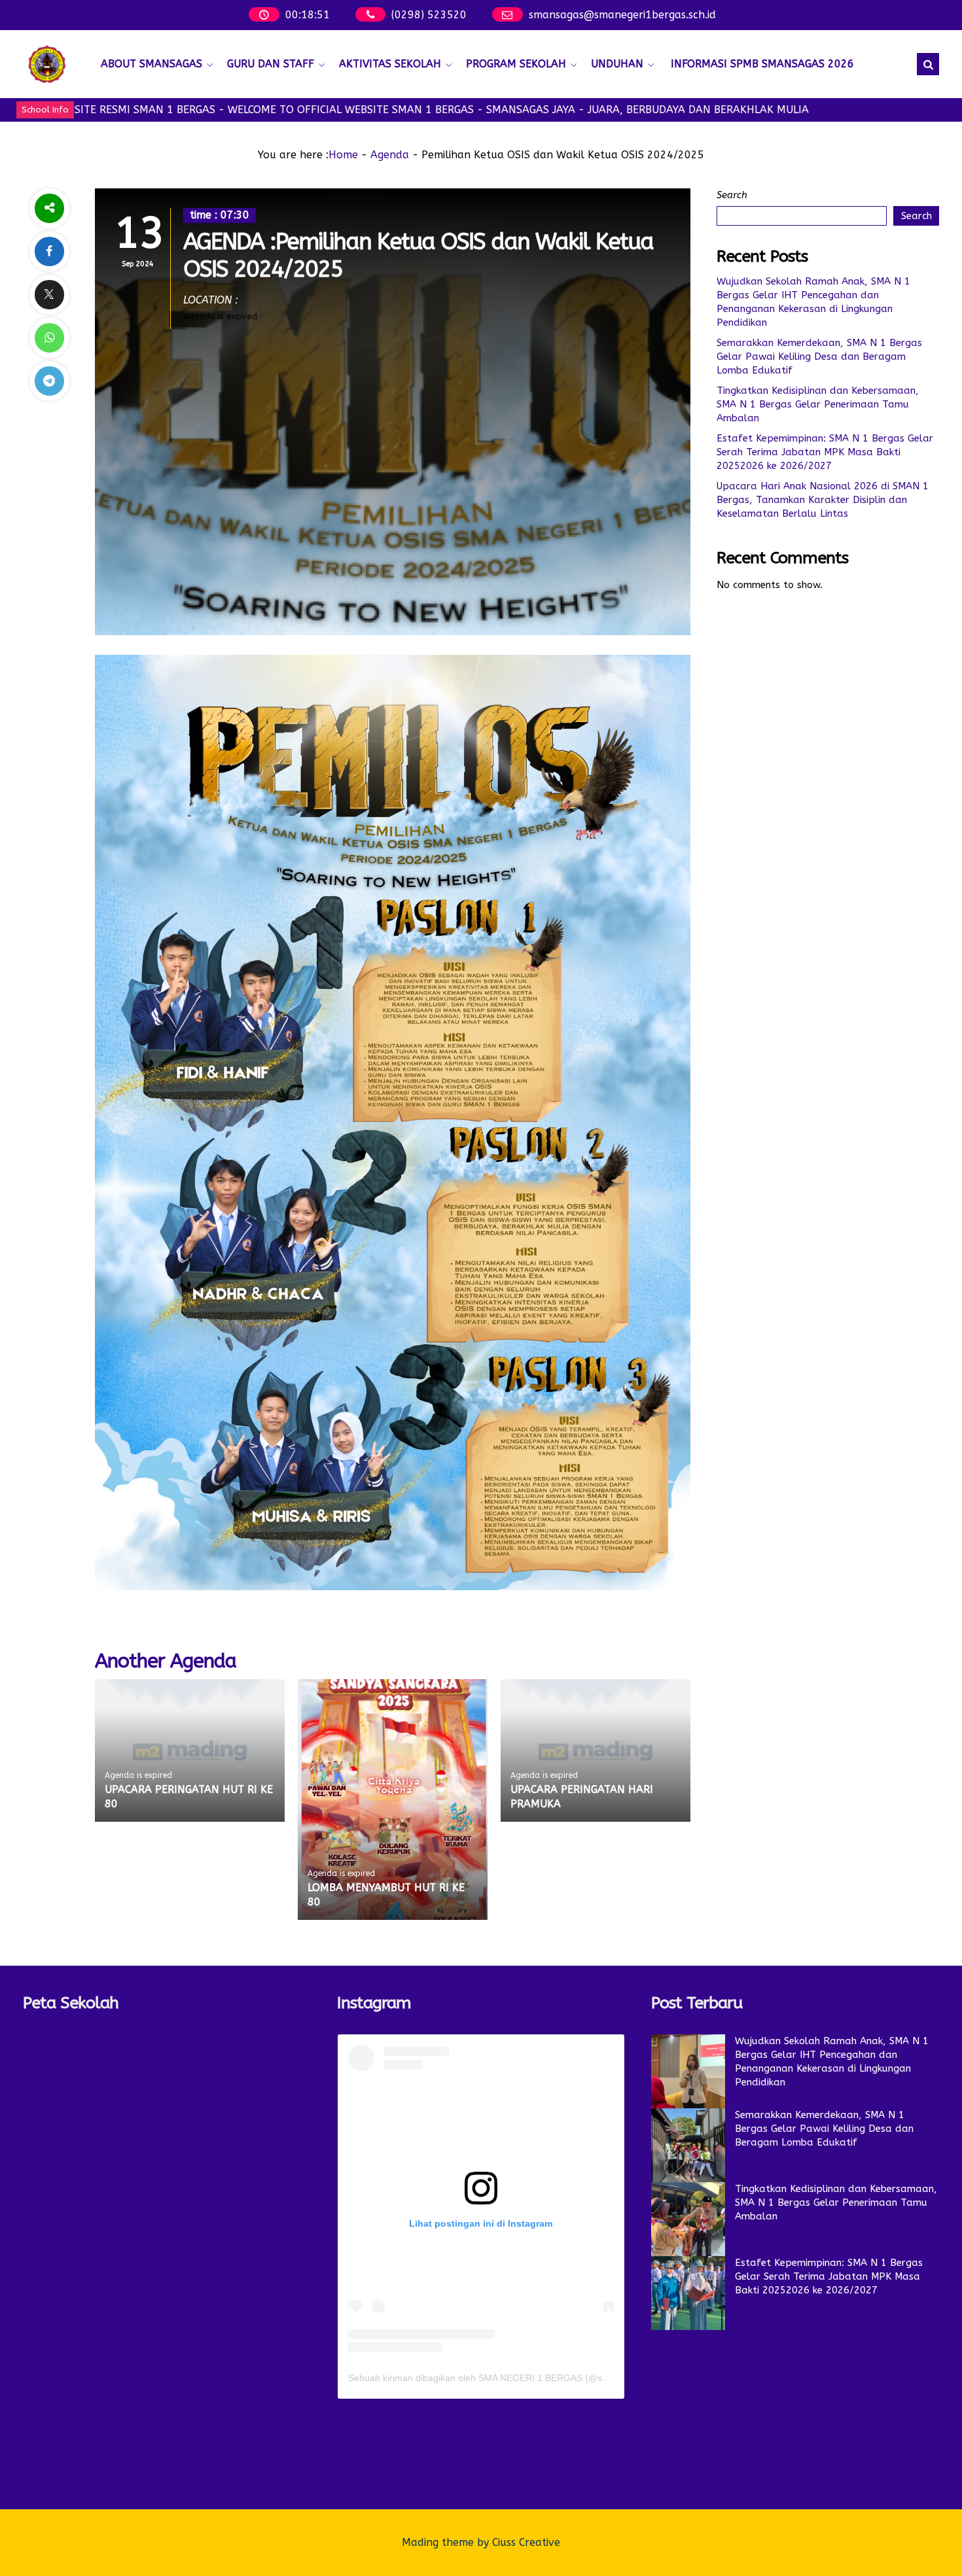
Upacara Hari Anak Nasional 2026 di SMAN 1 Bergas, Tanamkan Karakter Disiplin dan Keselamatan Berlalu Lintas (823, 500)
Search (732, 195)
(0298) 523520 (429, 15)
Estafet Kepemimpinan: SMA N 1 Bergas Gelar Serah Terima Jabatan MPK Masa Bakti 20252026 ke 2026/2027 (825, 452)
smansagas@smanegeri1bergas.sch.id (622, 15)
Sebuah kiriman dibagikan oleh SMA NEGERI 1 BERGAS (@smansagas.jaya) (508, 2378)
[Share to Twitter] (49, 295)
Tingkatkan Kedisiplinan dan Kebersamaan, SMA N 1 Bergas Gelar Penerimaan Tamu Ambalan (818, 404)
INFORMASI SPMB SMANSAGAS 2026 (762, 64)
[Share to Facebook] (49, 252)
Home (343, 155)
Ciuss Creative (526, 2542)
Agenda (390, 155)
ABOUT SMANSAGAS (151, 64)
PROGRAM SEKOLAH (516, 64)
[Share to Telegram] (49, 381)
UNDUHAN (617, 64)
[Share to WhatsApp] (49, 338)
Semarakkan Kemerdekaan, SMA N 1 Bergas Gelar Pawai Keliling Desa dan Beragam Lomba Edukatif (819, 357)
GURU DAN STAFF (271, 64)
